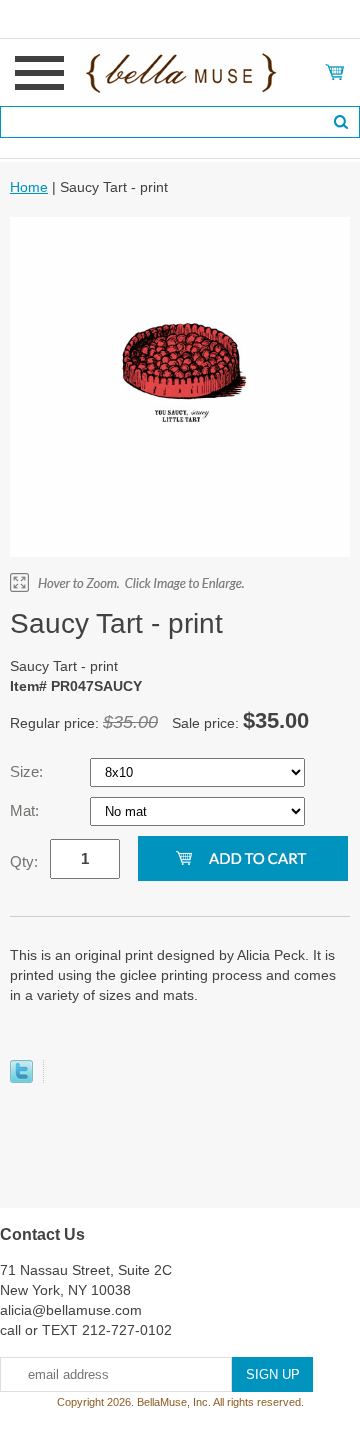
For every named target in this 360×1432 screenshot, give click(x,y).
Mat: (26, 810)
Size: (28, 771)
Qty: (24, 861)
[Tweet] (21, 1078)
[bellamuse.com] (180, 71)
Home (29, 187)
